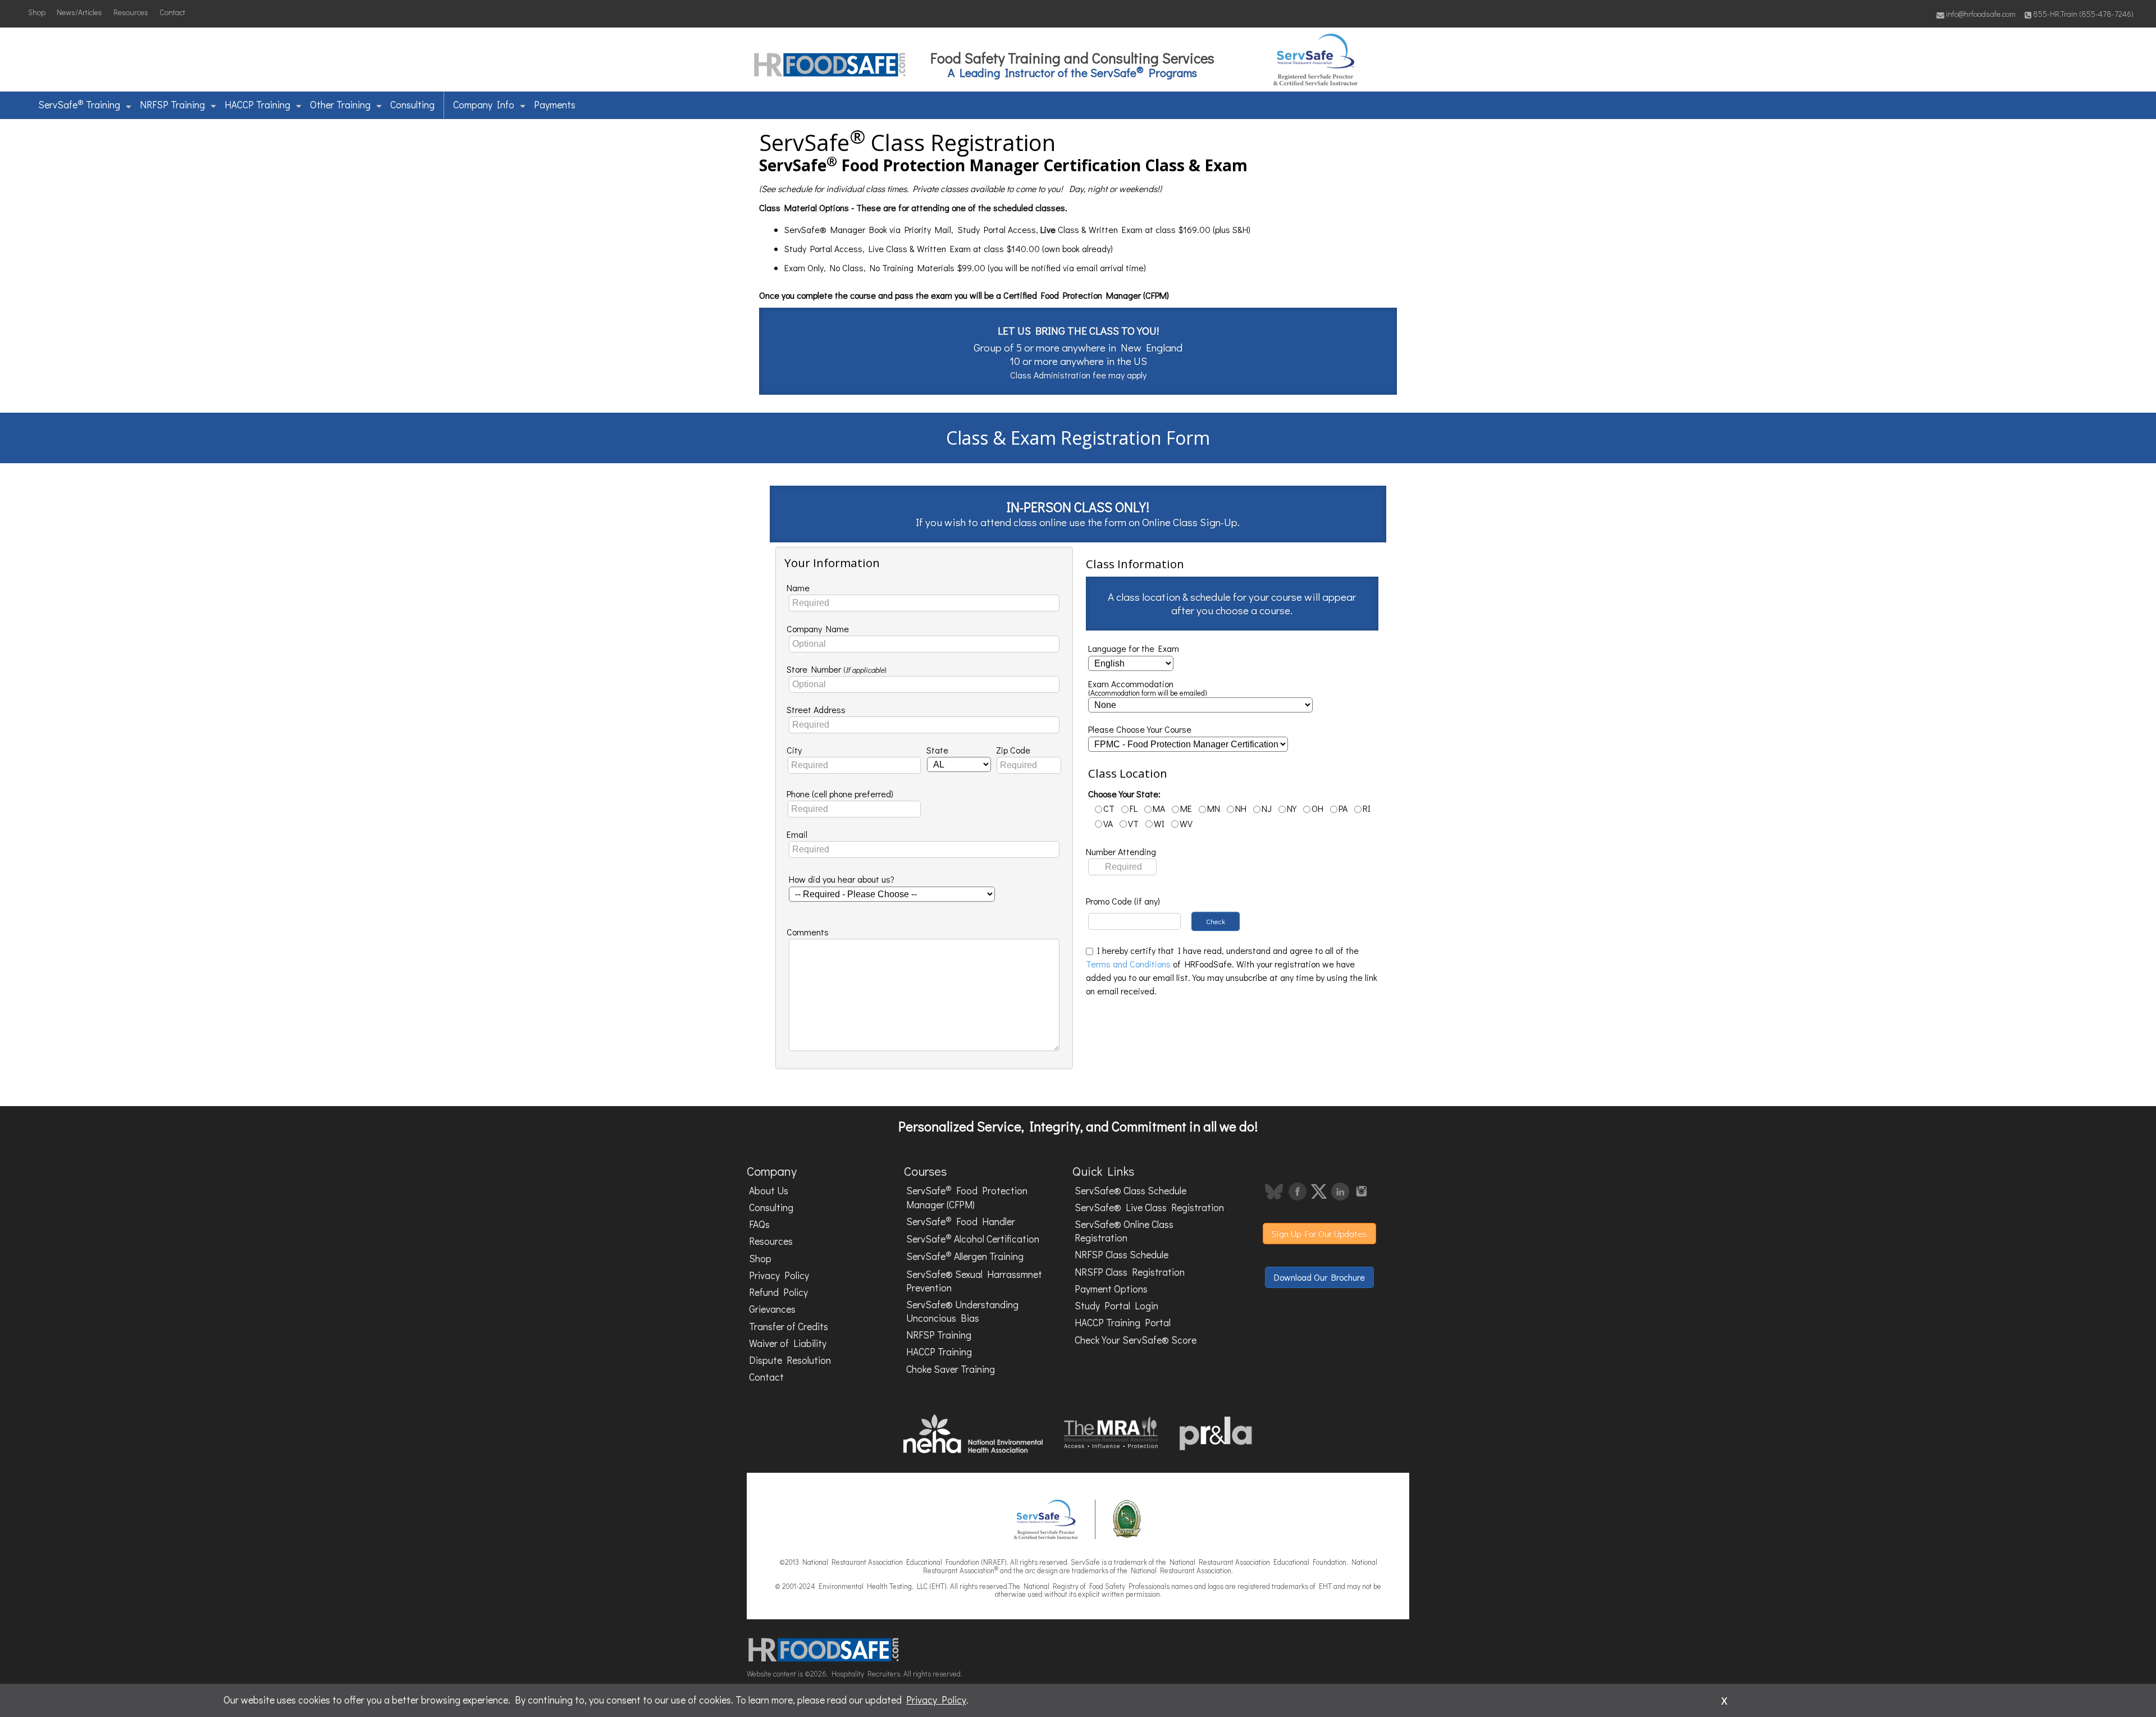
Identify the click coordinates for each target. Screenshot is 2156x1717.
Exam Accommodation (1148, 688)
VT (1133, 823)
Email (797, 834)
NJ (1267, 808)
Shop (37, 12)
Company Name (818, 629)
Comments (808, 932)
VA (1108, 823)
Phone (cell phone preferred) (840, 794)
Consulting (412, 105)
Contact (172, 12)
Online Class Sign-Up (1190, 522)
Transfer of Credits (789, 1326)
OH (1317, 808)
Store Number (837, 669)
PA (1343, 808)
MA (1159, 808)
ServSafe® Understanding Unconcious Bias (962, 1311)
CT (1109, 808)
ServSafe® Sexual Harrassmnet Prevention (974, 1281)
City (794, 750)
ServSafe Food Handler (961, 1221)
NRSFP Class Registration (1130, 1272)
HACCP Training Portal (1123, 1323)
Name (798, 588)
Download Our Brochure (1319, 1277)
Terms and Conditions (1128, 964)
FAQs (759, 1224)
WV (1186, 823)
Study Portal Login (1116, 1306)
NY (1292, 808)
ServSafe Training (79, 104)
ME (1186, 808)
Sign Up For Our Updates (1319, 1233)
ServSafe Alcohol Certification (973, 1238)
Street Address (816, 709)
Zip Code (1013, 750)
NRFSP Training (172, 105)
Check (1216, 921)
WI (1159, 823)
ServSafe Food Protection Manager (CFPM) (967, 1197)
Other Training (340, 105)
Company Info (484, 105)
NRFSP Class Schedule (1122, 1255)
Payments (555, 105)
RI (1367, 808)
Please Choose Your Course (1140, 729)
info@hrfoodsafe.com (1980, 14)
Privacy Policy (779, 1275)
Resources (131, 12)
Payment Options (1111, 1289)
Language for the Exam (1134, 648)
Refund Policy (778, 1292)
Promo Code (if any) (1123, 901)
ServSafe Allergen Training (965, 1256)
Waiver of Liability (788, 1343)
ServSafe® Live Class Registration (1149, 1207)
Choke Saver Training (951, 1369)
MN (1214, 808)
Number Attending (1121, 851)
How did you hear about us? (842, 879)
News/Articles (79, 12)
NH (1241, 808)
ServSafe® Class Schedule (1130, 1191)
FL (1134, 808)
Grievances (772, 1309)
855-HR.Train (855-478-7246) (2083, 14)
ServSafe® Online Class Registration (1124, 1231)
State (937, 750)
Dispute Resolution (790, 1360)
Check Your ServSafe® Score (1136, 1340)
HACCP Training (257, 105)
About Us (769, 1191)
